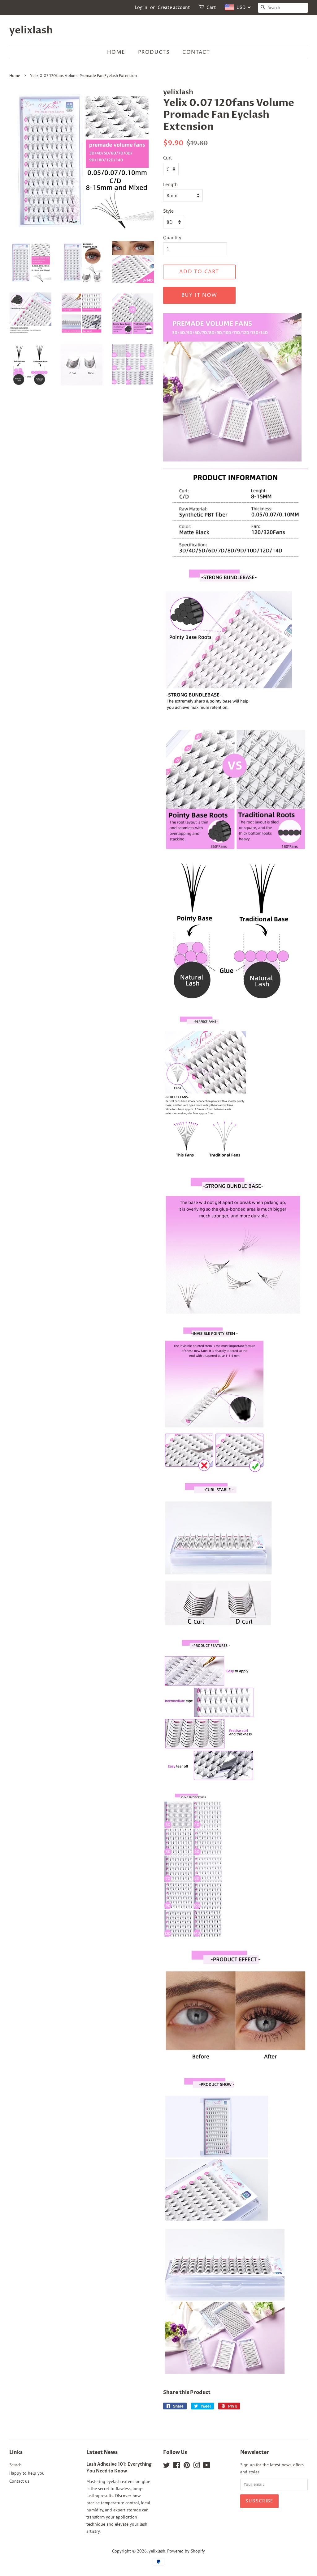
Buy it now (199, 295)
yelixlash (31, 30)
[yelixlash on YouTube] (207, 2466)
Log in (141, 8)
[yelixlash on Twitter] (167, 2466)
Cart (211, 8)
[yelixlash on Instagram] (197, 2466)
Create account (174, 8)
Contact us (19, 2481)
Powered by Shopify (186, 2551)
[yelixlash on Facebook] (177, 2466)
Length (170, 184)
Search (15, 2465)
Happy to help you (27, 2473)
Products (154, 52)
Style (168, 211)
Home (116, 52)
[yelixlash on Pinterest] (187, 2466)
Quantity (172, 237)
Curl (167, 158)
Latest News (102, 2452)
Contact (196, 52)
